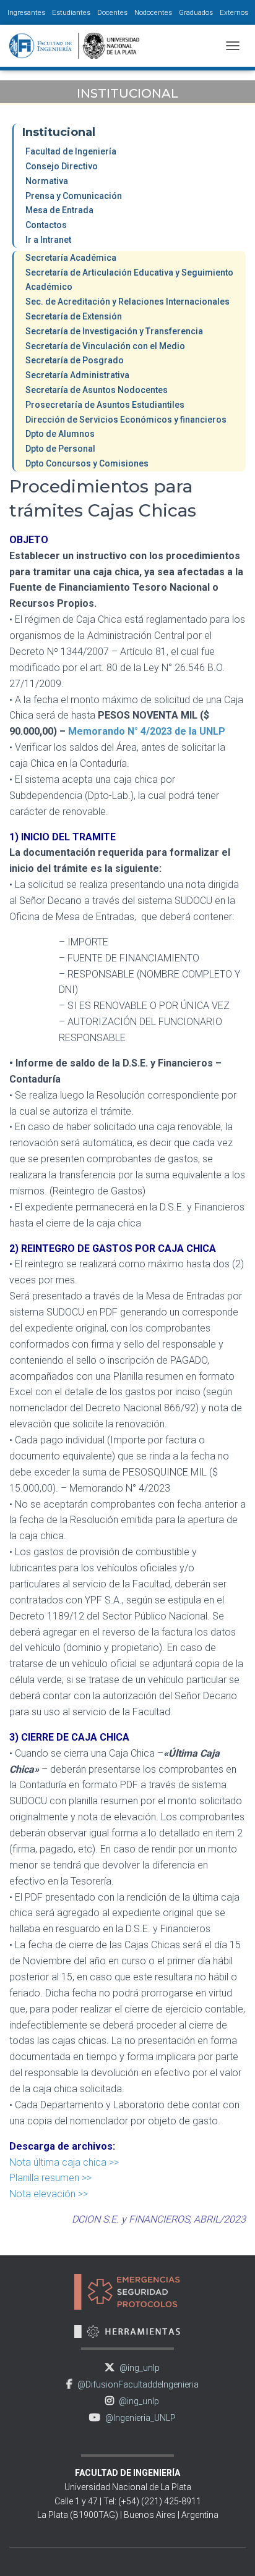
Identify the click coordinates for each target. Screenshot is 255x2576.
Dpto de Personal (60, 449)
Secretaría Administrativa (77, 375)
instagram (110, 2401)
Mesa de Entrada (59, 210)
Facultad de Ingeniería (71, 151)
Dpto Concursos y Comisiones (87, 463)
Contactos (46, 225)
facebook (69, 2384)
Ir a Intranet (48, 240)
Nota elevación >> (49, 2194)
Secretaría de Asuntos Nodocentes (97, 390)
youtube (95, 2418)
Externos (234, 12)
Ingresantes (26, 12)
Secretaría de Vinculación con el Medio (105, 346)
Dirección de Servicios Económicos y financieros (126, 420)
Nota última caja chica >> (64, 2162)
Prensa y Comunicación (74, 196)
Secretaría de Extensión (74, 316)
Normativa (47, 181)
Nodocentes (153, 12)
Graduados (196, 12)
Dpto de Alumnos (60, 434)
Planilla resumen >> (50, 2178)
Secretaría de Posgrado (75, 360)
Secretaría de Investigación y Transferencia (114, 331)
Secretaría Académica (71, 258)
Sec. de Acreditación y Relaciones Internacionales (127, 302)
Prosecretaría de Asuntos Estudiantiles (105, 405)
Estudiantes (71, 12)
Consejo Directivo (62, 166)
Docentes (112, 12)
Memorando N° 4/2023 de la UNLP (147, 731)
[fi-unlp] (79, 46)
